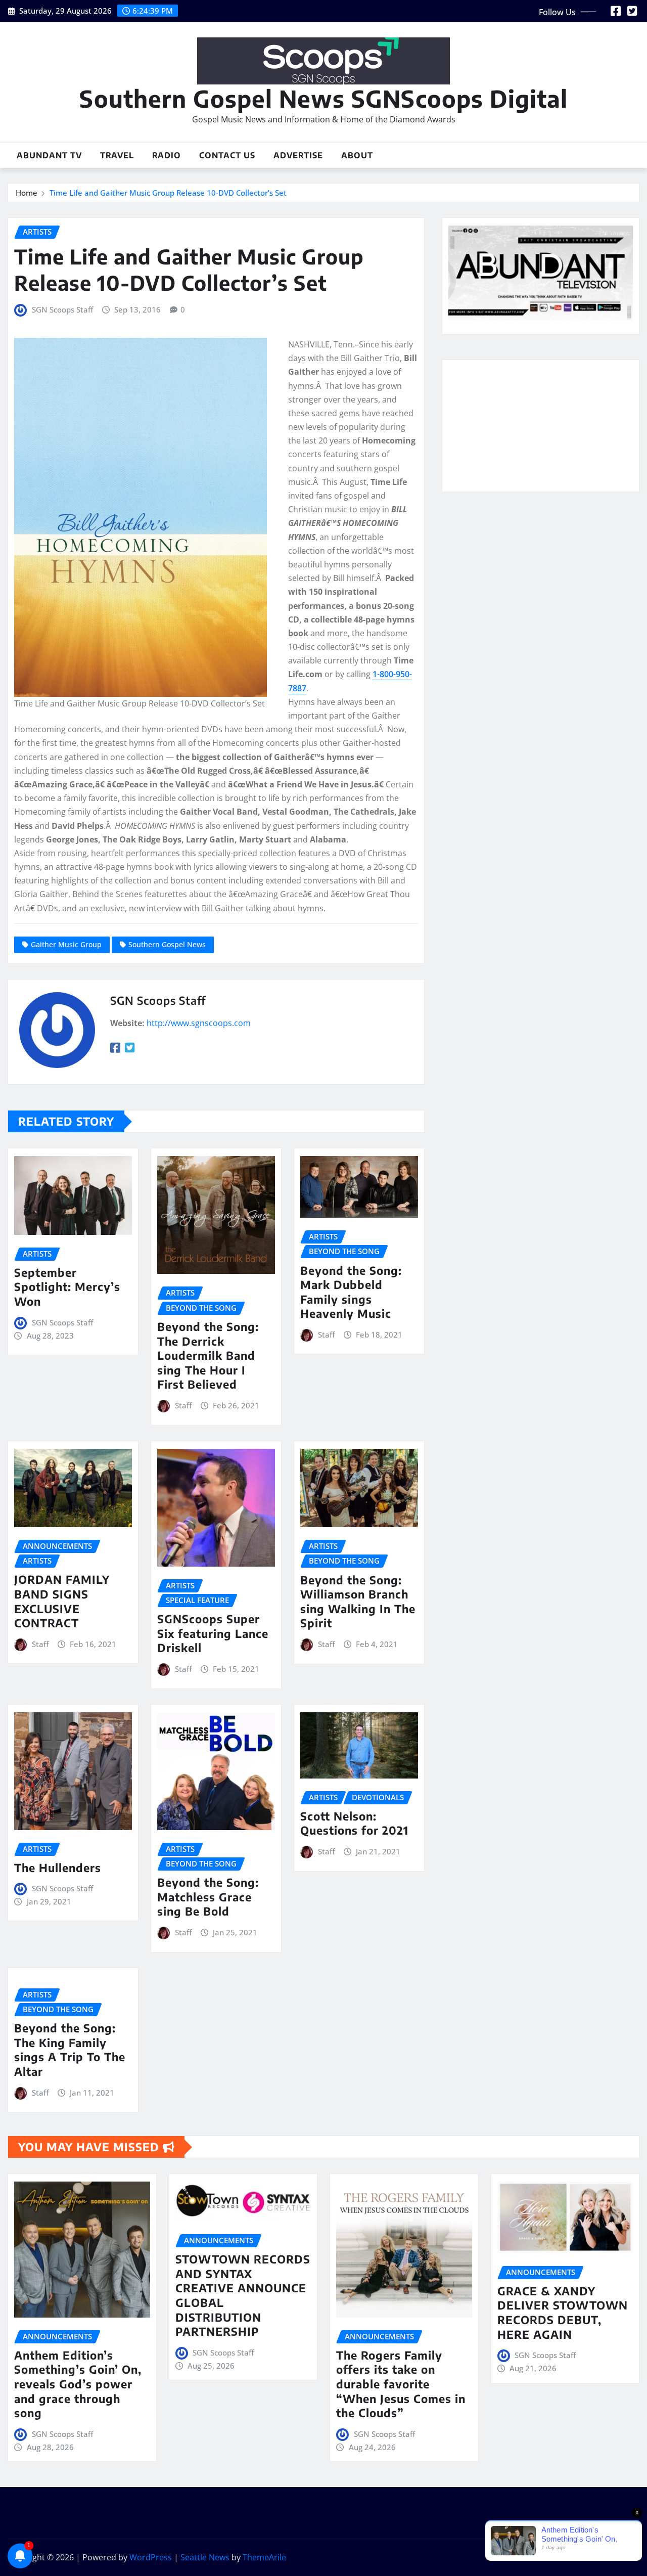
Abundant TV (49, 155)
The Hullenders (58, 1868)
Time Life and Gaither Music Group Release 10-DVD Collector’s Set (168, 193)
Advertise (298, 155)
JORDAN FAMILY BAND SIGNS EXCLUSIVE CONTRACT (62, 1601)
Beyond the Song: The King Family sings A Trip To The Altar (70, 2050)
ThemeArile (264, 2557)
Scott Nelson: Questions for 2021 (354, 1823)
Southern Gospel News (167, 944)
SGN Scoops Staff (62, 309)
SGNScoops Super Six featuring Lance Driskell (213, 1633)
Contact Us (227, 155)
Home (27, 193)
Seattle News (205, 2557)
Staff (183, 1405)
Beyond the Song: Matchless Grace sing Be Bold (208, 1897)
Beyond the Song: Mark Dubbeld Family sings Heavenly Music (351, 1292)
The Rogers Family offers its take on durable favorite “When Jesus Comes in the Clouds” (401, 2384)
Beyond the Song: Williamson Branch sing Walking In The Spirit (358, 1602)
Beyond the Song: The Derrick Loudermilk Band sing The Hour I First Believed (208, 1355)
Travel (117, 155)
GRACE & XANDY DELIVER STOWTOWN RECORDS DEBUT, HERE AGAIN (563, 2313)
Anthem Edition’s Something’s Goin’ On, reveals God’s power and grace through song (78, 2384)
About (357, 155)
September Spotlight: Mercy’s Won (67, 1287)
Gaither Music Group (66, 944)
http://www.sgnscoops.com (199, 1023)
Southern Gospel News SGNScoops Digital (323, 98)
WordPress (151, 2557)
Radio (167, 155)
